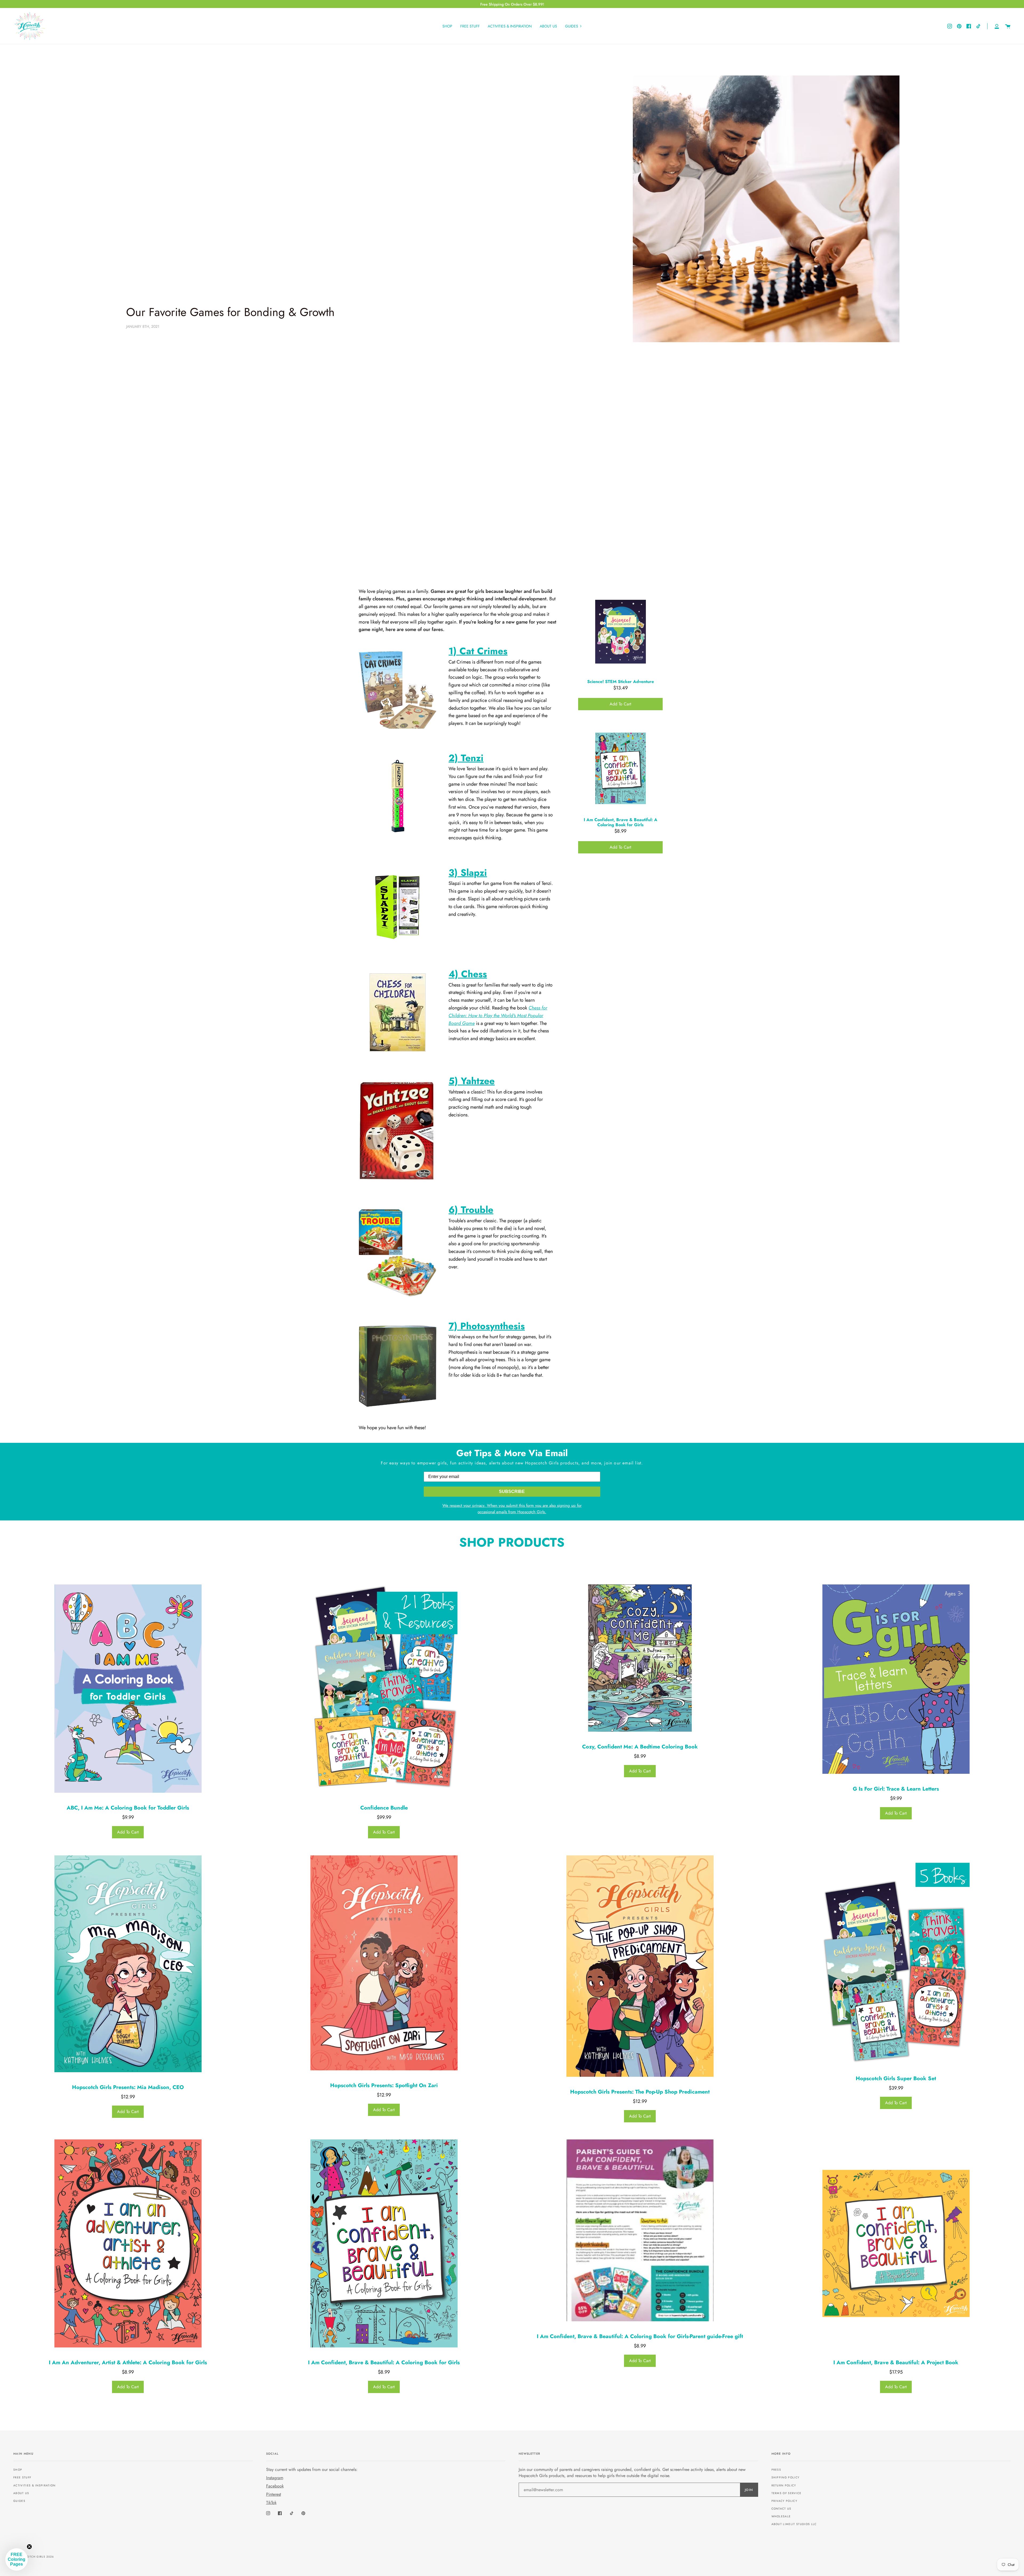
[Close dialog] (612, 1210)
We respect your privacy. (428, 1322)
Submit (459, 1339)
